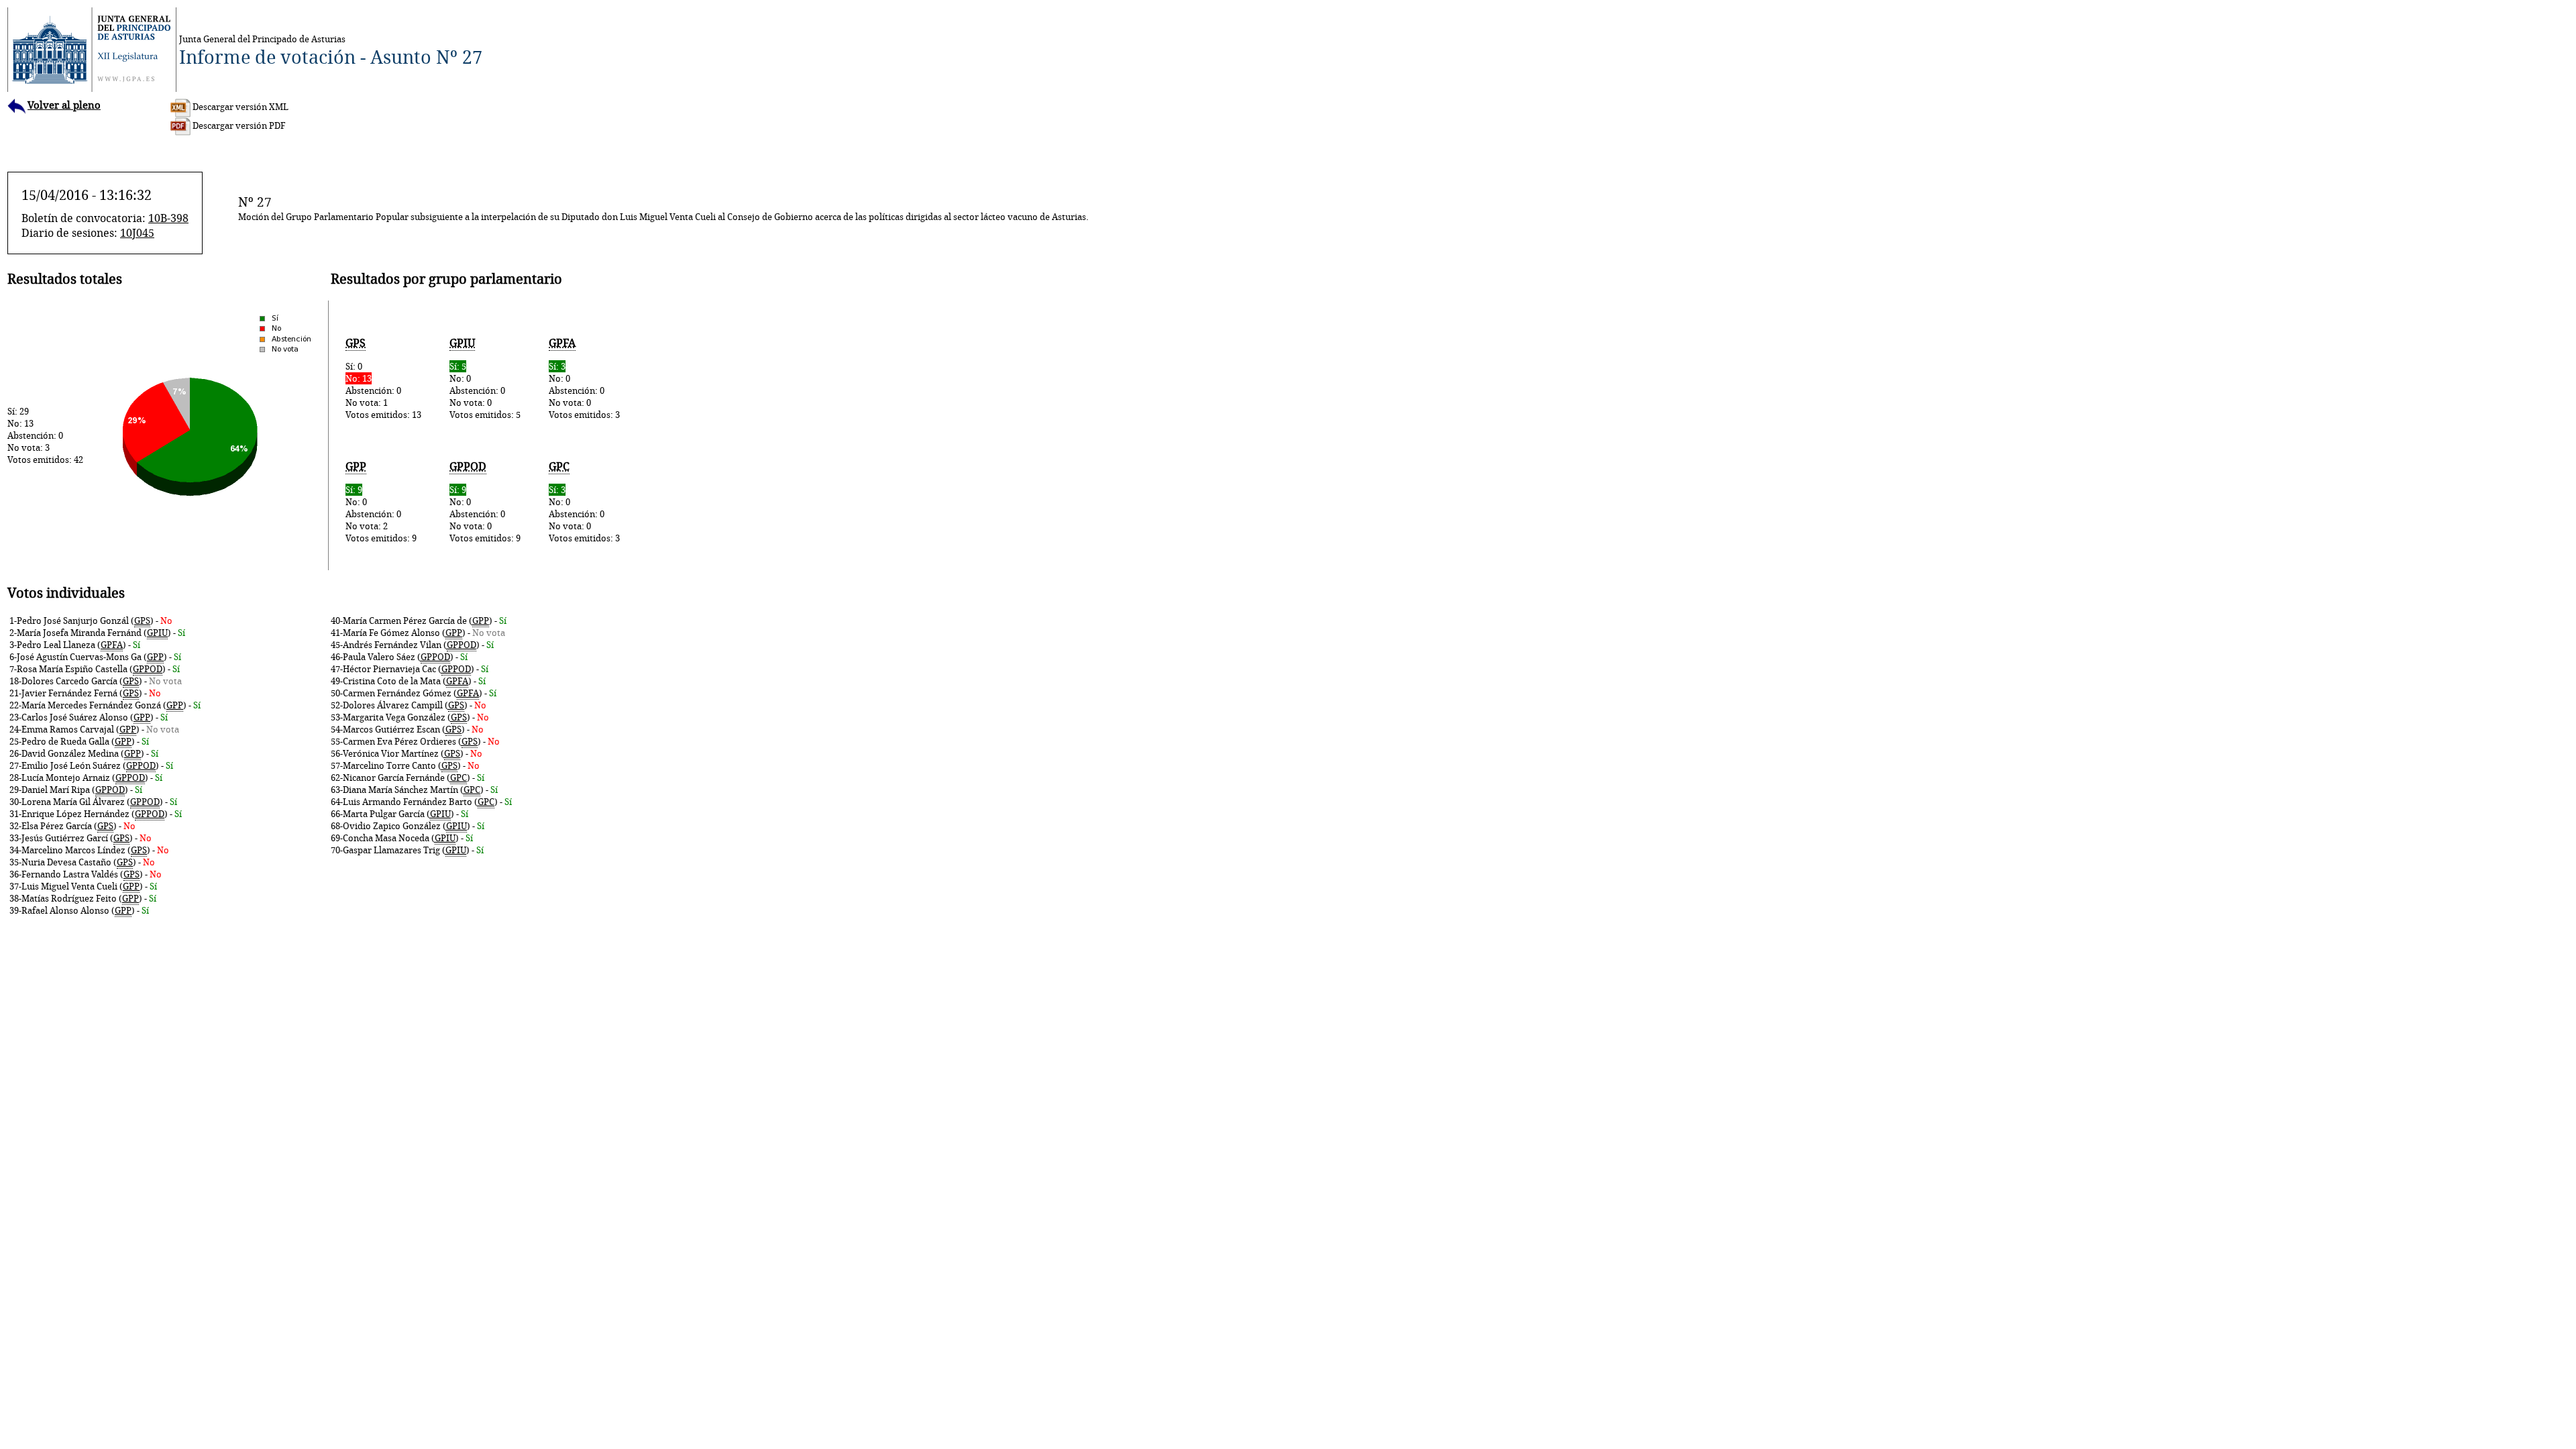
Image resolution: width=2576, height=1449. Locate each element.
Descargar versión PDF (238, 125)
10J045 (137, 233)
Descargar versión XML (239, 107)
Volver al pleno (64, 105)
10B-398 (168, 218)
